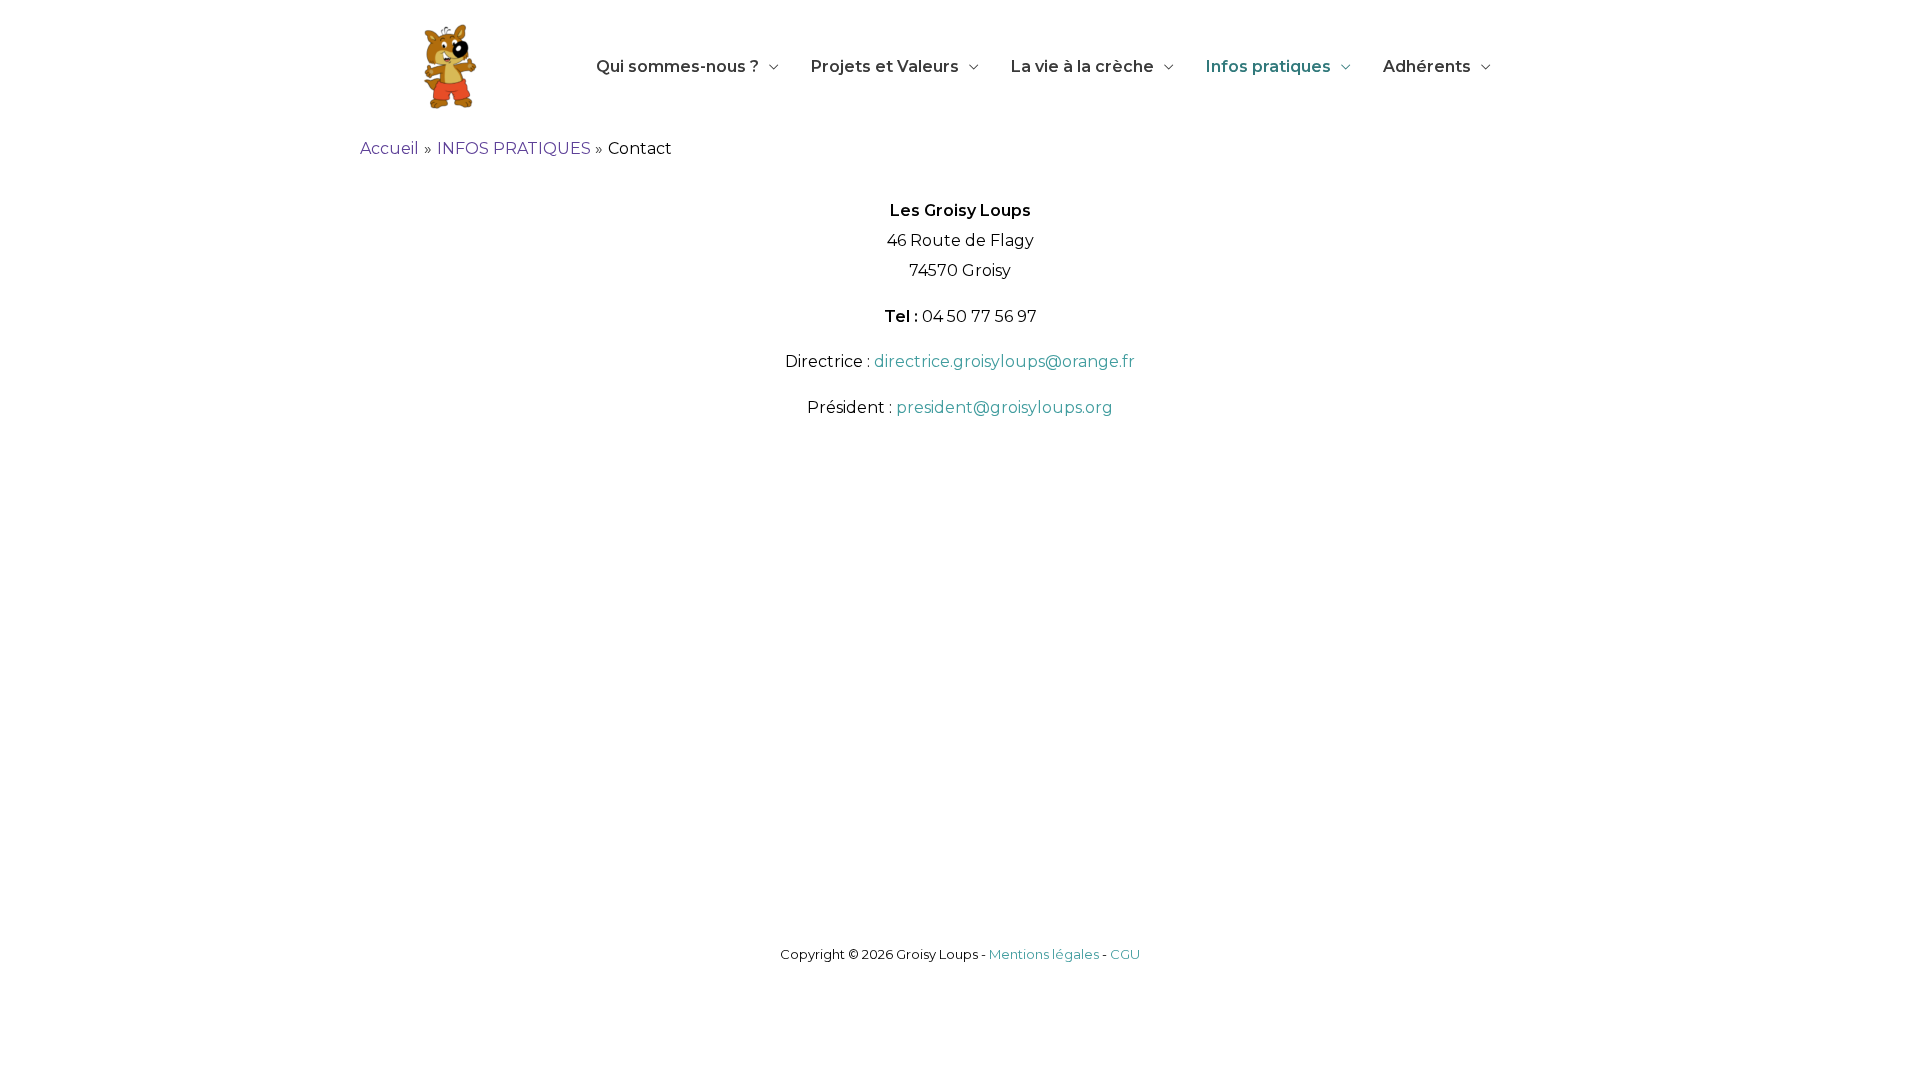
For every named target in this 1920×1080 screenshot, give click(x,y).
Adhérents (1427, 66)
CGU (1125, 954)
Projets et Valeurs (885, 66)
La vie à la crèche (1082, 66)
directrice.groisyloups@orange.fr (1004, 361)
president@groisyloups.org (1004, 407)
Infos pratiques (1268, 66)
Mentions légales (1044, 954)
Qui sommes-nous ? (677, 66)
